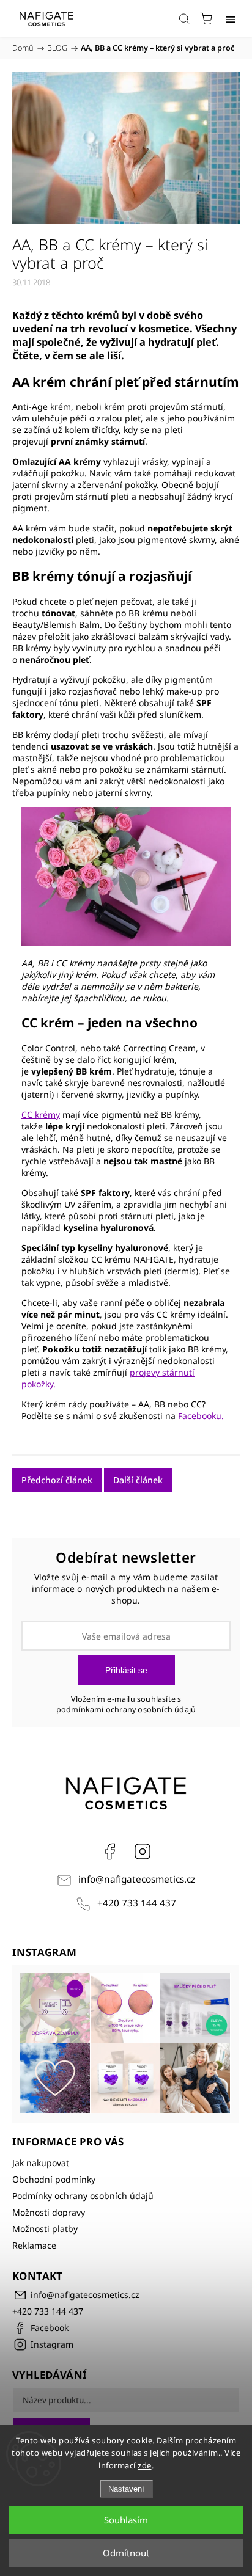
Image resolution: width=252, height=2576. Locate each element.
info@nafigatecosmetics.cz (137, 1879)
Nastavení (126, 2489)
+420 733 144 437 (137, 1903)
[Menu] (231, 18)
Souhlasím (126, 2520)
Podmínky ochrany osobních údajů (83, 2196)
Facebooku (200, 1416)
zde (145, 2465)
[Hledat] (184, 18)
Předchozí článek (57, 1480)
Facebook (109, 1852)
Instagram (143, 1852)
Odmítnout (126, 2553)
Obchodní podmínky (54, 2179)
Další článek (138, 1480)
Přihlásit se (126, 1670)
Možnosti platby (45, 2229)
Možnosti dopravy (49, 2212)
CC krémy (41, 1115)
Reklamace (34, 2245)
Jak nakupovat (41, 2163)
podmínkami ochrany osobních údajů (126, 1709)
